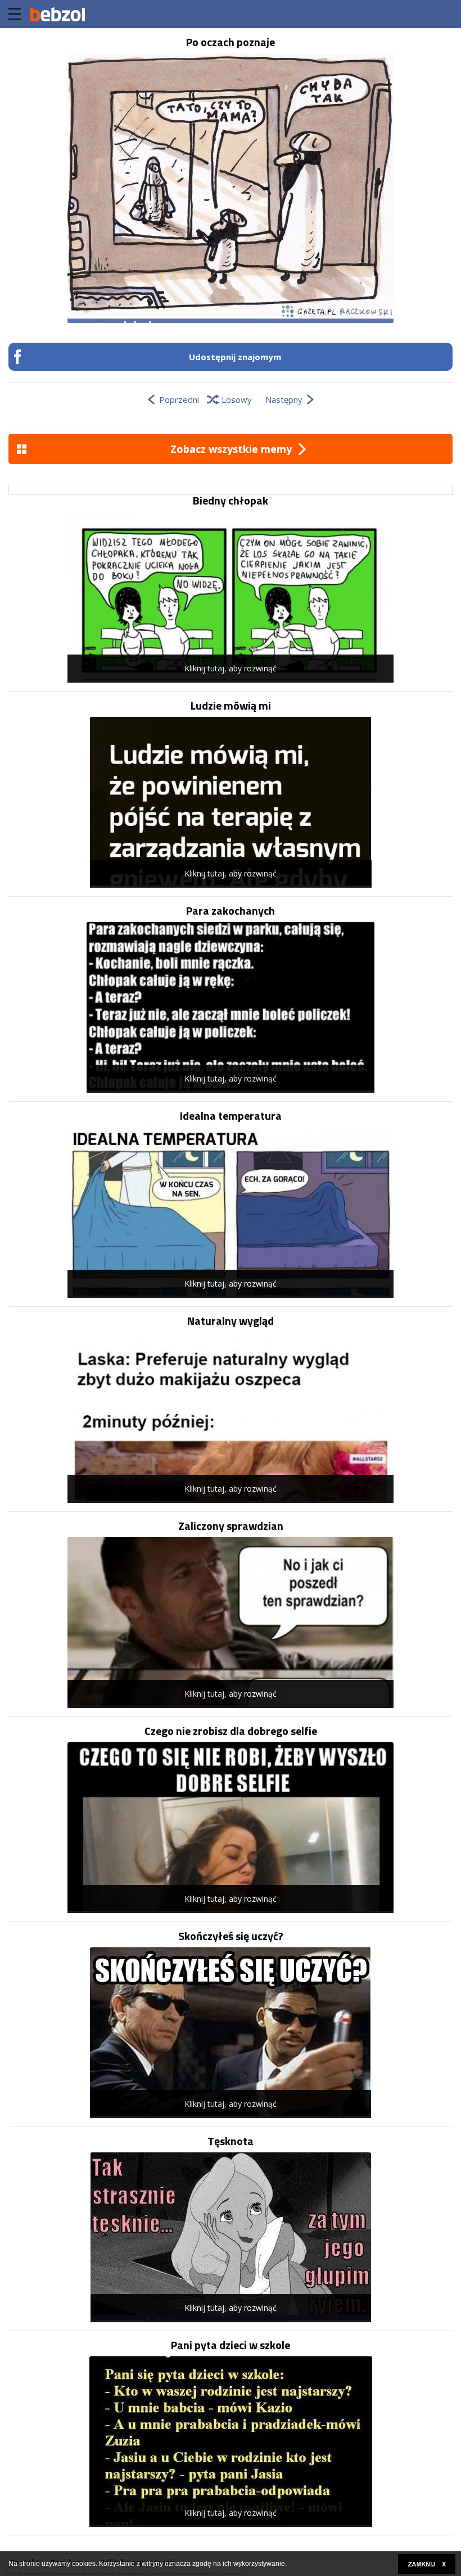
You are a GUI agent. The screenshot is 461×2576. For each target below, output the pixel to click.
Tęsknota (231, 2141)
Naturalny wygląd (231, 1321)
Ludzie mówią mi (231, 706)
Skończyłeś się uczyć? (231, 1936)
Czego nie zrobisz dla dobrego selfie (231, 1731)
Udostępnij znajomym (235, 357)
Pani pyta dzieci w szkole (231, 2345)
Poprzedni (179, 399)
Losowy (237, 399)
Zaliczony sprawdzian (231, 1526)
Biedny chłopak (231, 501)
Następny (284, 399)
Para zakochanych (231, 911)
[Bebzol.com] (57, 14)
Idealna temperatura (231, 1116)
